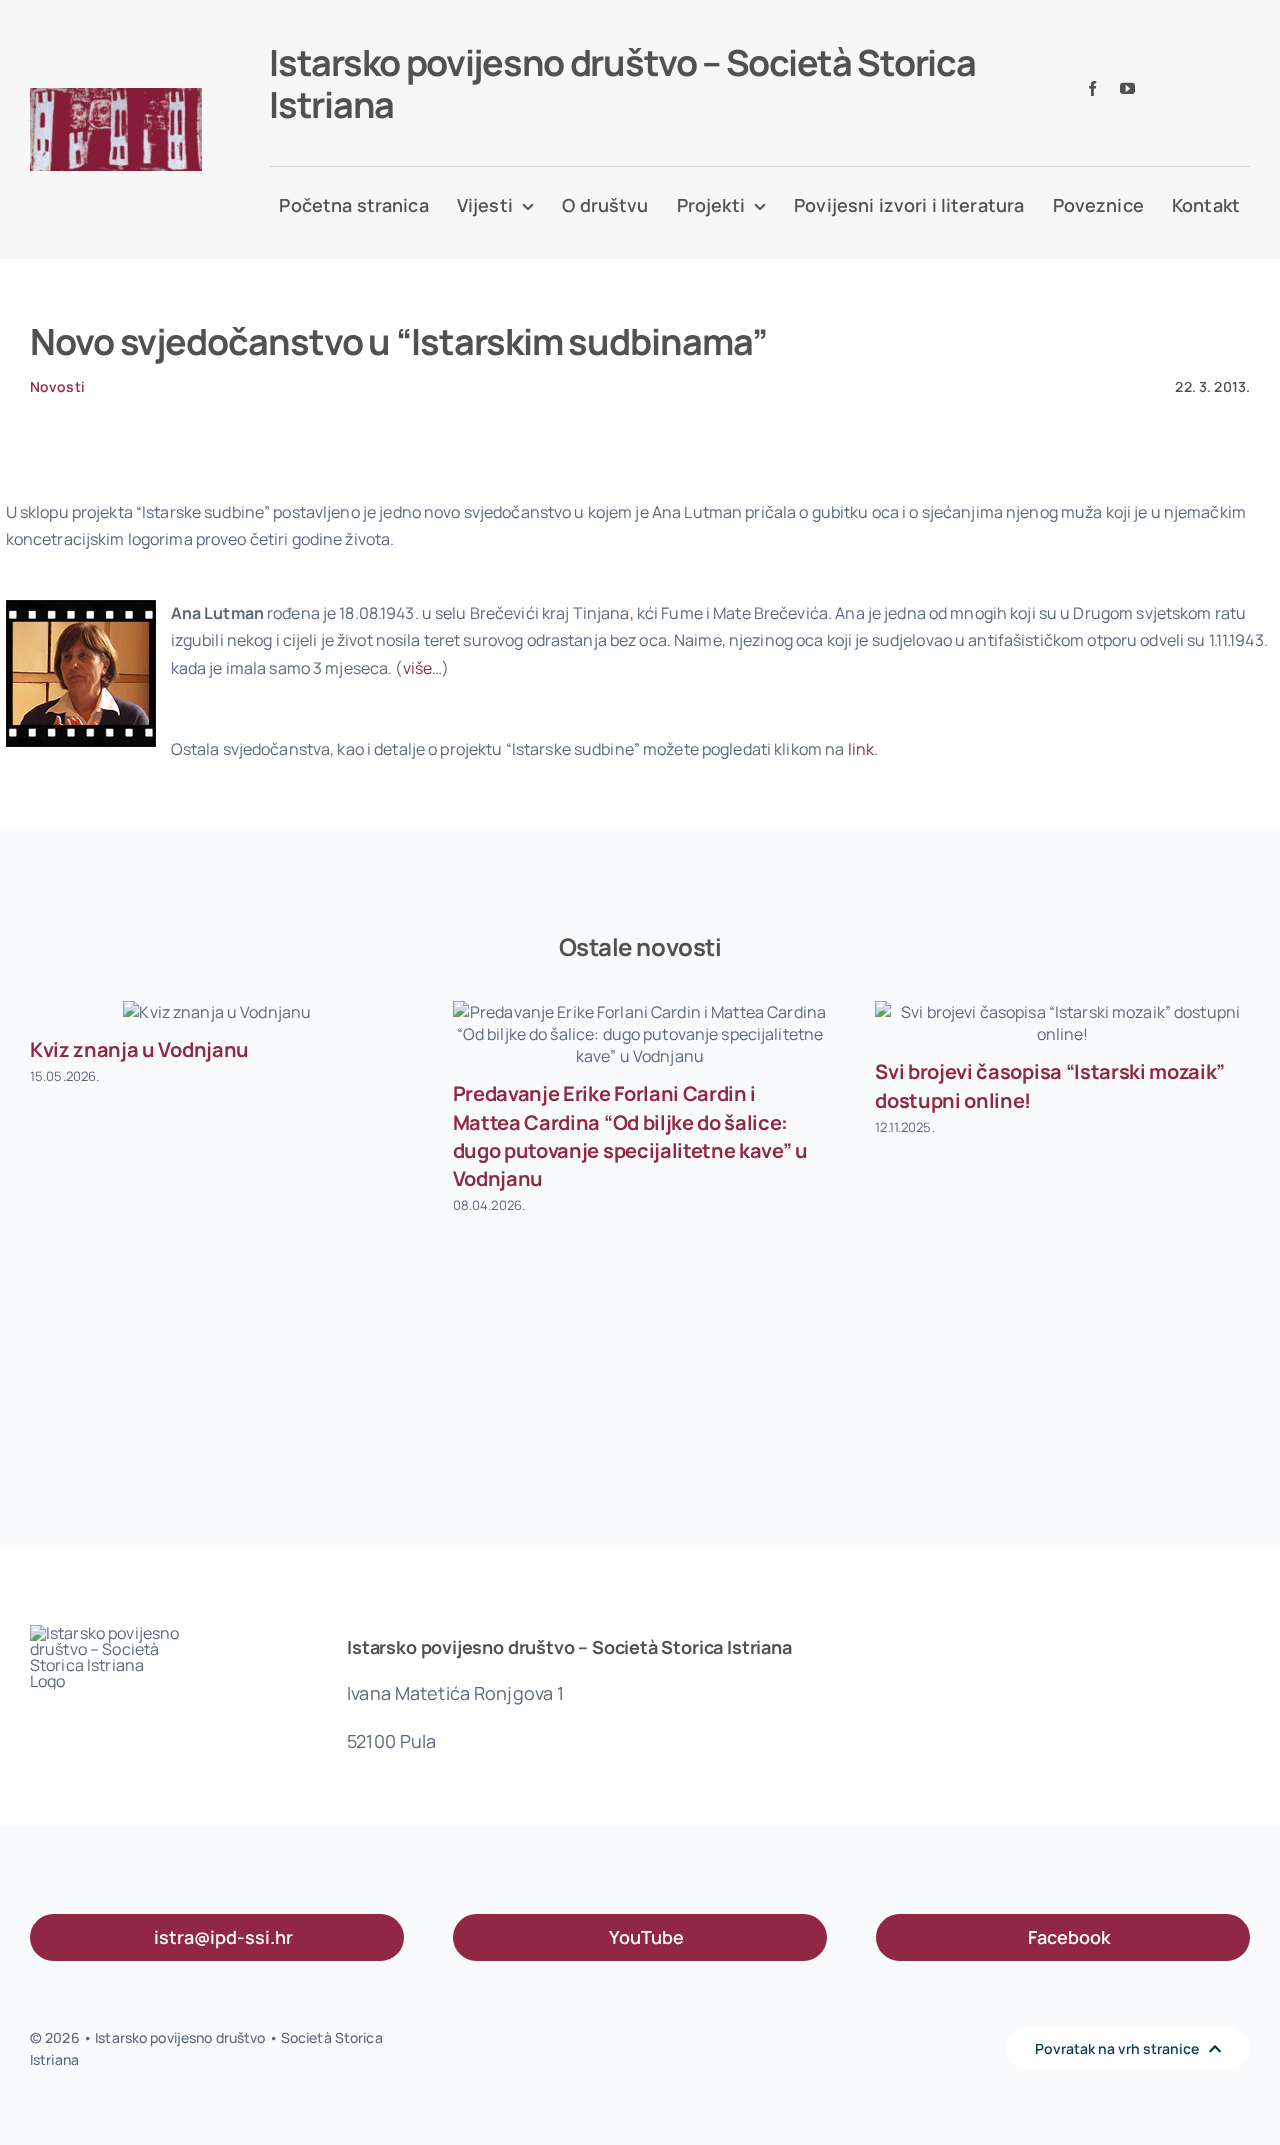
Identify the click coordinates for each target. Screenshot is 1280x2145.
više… (423, 668)
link (861, 749)
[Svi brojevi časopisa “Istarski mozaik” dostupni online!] (1062, 1023)
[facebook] (1092, 88)
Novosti (57, 386)
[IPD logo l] (116, 96)
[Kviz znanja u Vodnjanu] (217, 1012)
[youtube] (1127, 88)
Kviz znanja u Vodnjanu (139, 1049)
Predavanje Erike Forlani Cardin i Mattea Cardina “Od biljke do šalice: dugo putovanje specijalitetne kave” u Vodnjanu (630, 1136)
